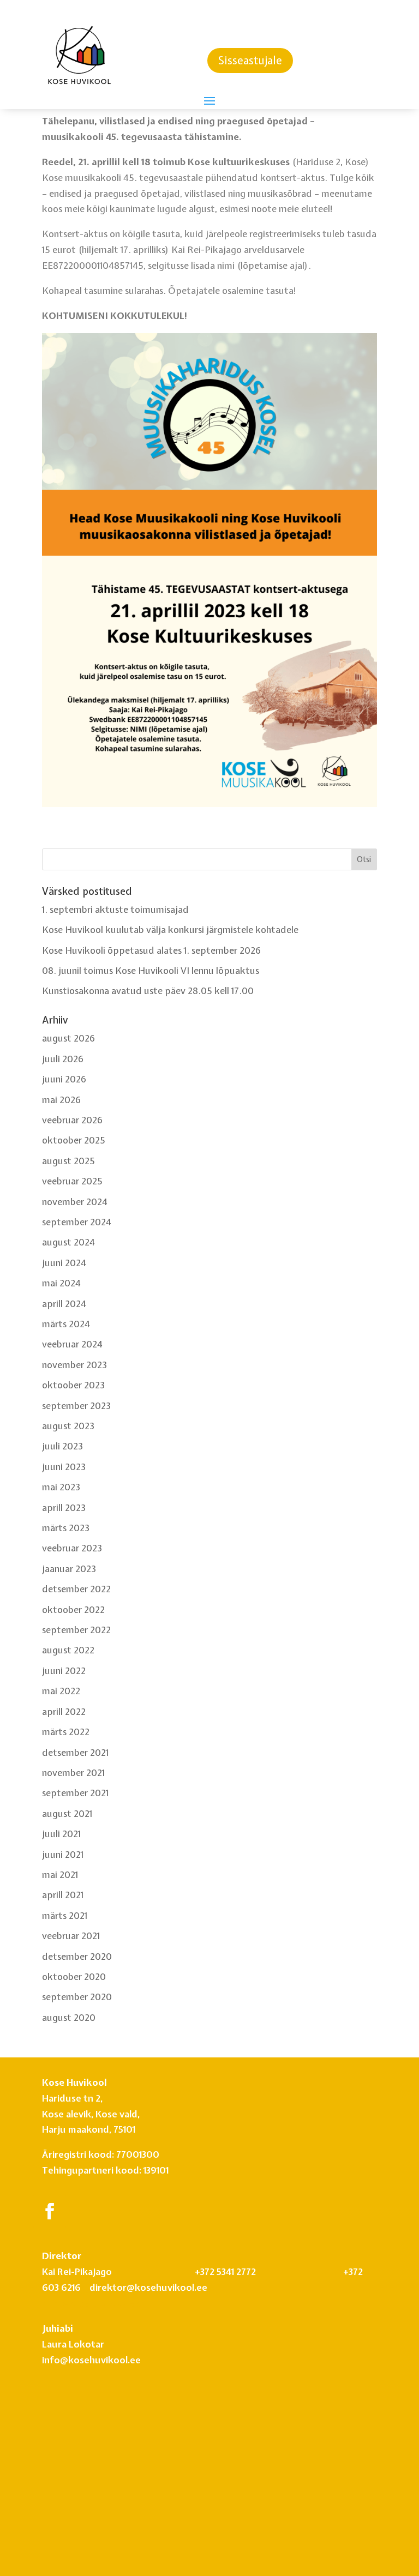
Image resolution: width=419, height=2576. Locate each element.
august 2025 (68, 1161)
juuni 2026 (64, 1079)
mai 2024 (61, 1283)
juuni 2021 (63, 1854)
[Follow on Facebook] (50, 2211)
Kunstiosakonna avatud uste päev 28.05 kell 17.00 (148, 991)
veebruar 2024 (72, 1344)
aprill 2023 (64, 1507)
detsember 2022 (76, 1589)
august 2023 (68, 1426)
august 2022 (68, 1650)
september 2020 (77, 1997)
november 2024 (75, 1202)
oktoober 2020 (74, 1976)
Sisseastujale (250, 60)
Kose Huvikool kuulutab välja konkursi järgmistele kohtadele (170, 929)
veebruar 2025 (72, 1181)
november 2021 (73, 1772)
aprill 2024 (64, 1304)
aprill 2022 (64, 1711)
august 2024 (68, 1242)
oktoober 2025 (74, 1140)
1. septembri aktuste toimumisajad (115, 909)
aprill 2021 (63, 1895)
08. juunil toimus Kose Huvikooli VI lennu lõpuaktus (151, 970)
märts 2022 (66, 1732)
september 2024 (77, 1222)
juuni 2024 (64, 1263)
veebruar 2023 (72, 1548)
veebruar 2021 (71, 1936)
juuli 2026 (63, 1059)
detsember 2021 (75, 1752)
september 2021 (75, 1793)
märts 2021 (65, 1915)
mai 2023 (61, 1487)
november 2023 (74, 1365)
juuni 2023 (64, 1467)
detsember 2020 (77, 1956)
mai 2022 (61, 1691)
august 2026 (69, 1038)
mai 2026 (62, 1100)
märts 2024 (66, 1324)
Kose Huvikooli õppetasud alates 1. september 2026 (152, 950)
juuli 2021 (61, 1834)
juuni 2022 (64, 1671)
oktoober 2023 (73, 1385)
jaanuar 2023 (69, 1569)
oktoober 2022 (73, 1609)
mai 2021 (60, 1874)
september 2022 (76, 1630)
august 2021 (67, 1813)
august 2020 (69, 2017)
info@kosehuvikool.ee (91, 2303)
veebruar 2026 (73, 1120)
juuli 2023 (62, 1446)
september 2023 (76, 1406)
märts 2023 (66, 1528)
